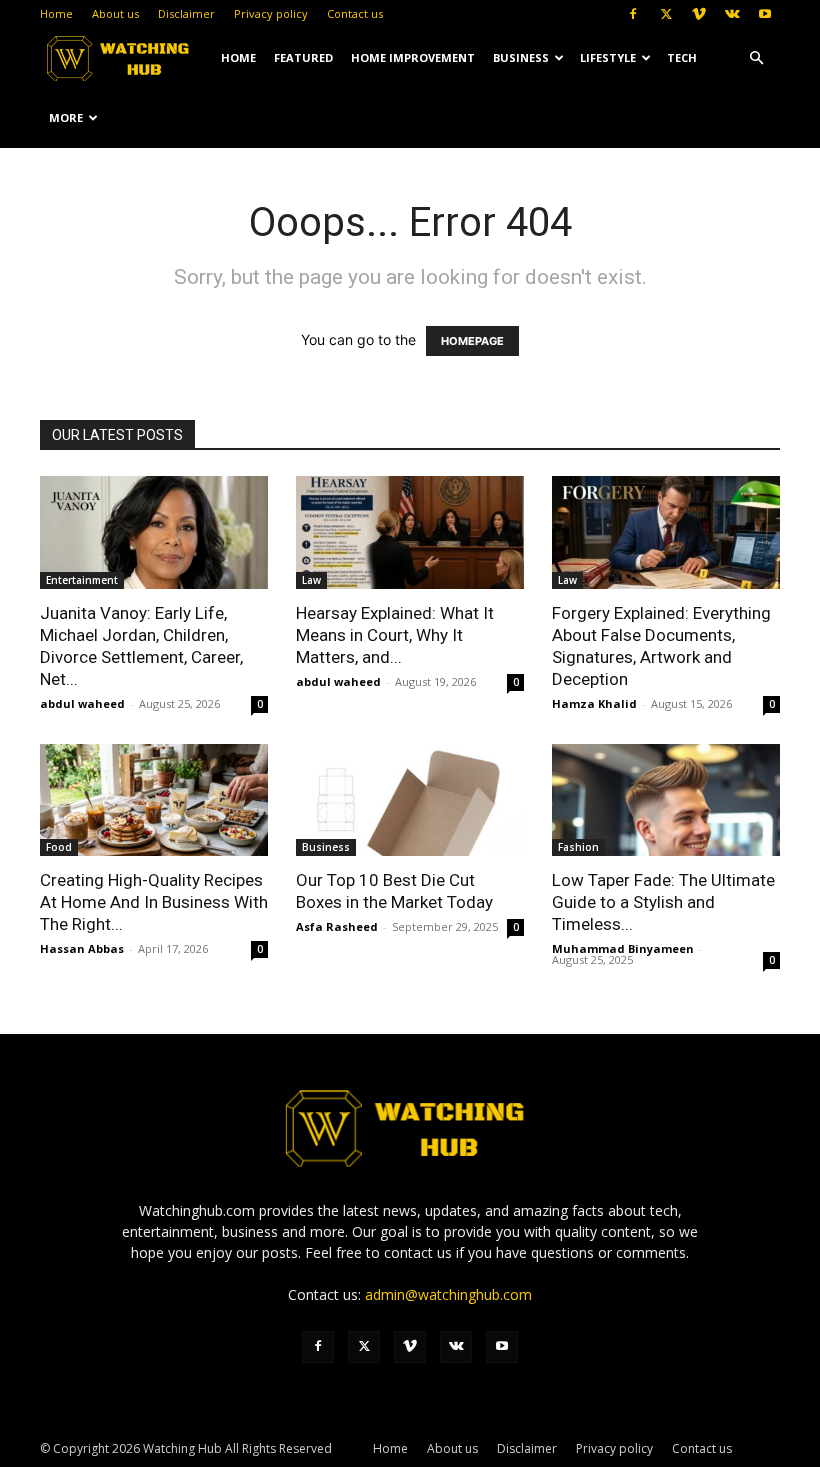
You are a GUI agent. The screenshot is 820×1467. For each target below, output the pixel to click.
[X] (666, 14)
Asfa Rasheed (337, 926)
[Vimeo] (699, 14)
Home (56, 13)
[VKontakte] (732, 14)
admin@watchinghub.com (448, 1294)
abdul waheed (82, 703)
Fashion (578, 847)
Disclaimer (186, 13)
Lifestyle (608, 57)
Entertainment (82, 580)
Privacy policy (271, 13)
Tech (682, 57)
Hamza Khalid (594, 703)
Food (59, 847)
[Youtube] (765, 14)
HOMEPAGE (472, 341)
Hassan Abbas (82, 948)
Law (311, 580)
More (66, 117)
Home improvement (413, 57)
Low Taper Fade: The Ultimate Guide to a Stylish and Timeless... (663, 902)
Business (521, 57)
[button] (756, 58)
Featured (303, 57)
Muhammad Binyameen (623, 948)
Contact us (355, 13)
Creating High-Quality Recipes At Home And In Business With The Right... (154, 902)
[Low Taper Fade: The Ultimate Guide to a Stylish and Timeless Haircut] (666, 800)
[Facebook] (633, 14)
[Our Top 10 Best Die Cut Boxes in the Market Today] (410, 800)
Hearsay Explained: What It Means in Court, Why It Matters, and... (395, 635)
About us (115, 13)
